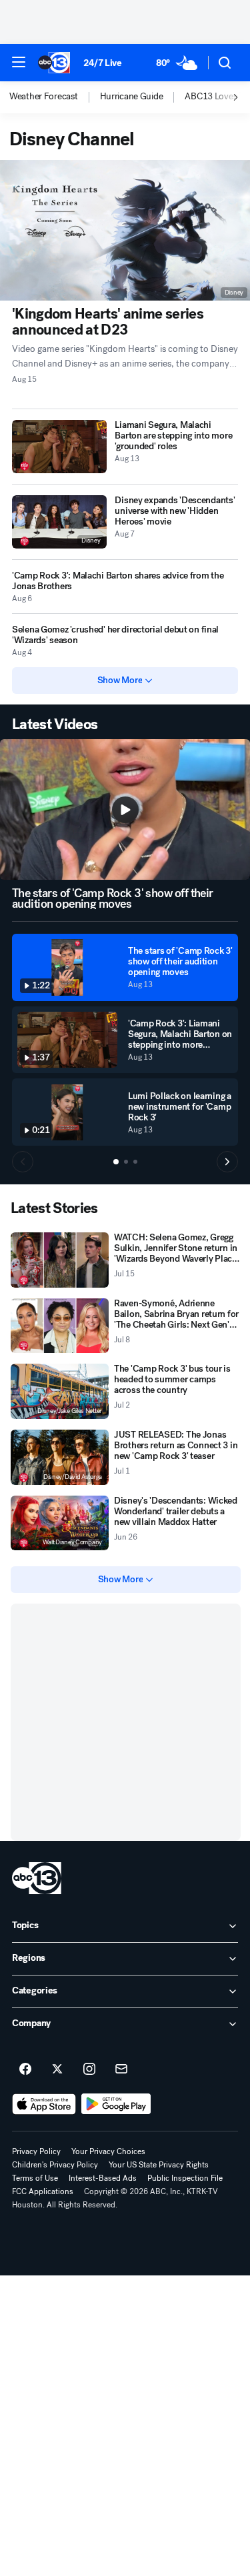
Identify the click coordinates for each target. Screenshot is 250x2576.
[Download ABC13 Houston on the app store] (44, 2104)
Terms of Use (35, 2178)
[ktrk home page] (37, 1878)
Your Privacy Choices (108, 2151)
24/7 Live (102, 63)
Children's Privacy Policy (55, 2165)
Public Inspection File (185, 2178)
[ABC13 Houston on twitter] (57, 2069)
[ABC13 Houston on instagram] (89, 2069)
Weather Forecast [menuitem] (44, 97)
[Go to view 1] (116, 1162)
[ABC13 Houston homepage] (54, 63)
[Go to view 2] (126, 1162)
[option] (55, 97)
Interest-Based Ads (103, 2178)
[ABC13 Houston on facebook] (25, 2069)
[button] (19, 62)
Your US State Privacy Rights (159, 2165)
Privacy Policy (36, 2151)
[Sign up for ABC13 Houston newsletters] (121, 2069)
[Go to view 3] (135, 1162)
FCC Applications (43, 2191)
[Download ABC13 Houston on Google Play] (116, 2104)
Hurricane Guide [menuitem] (132, 97)
